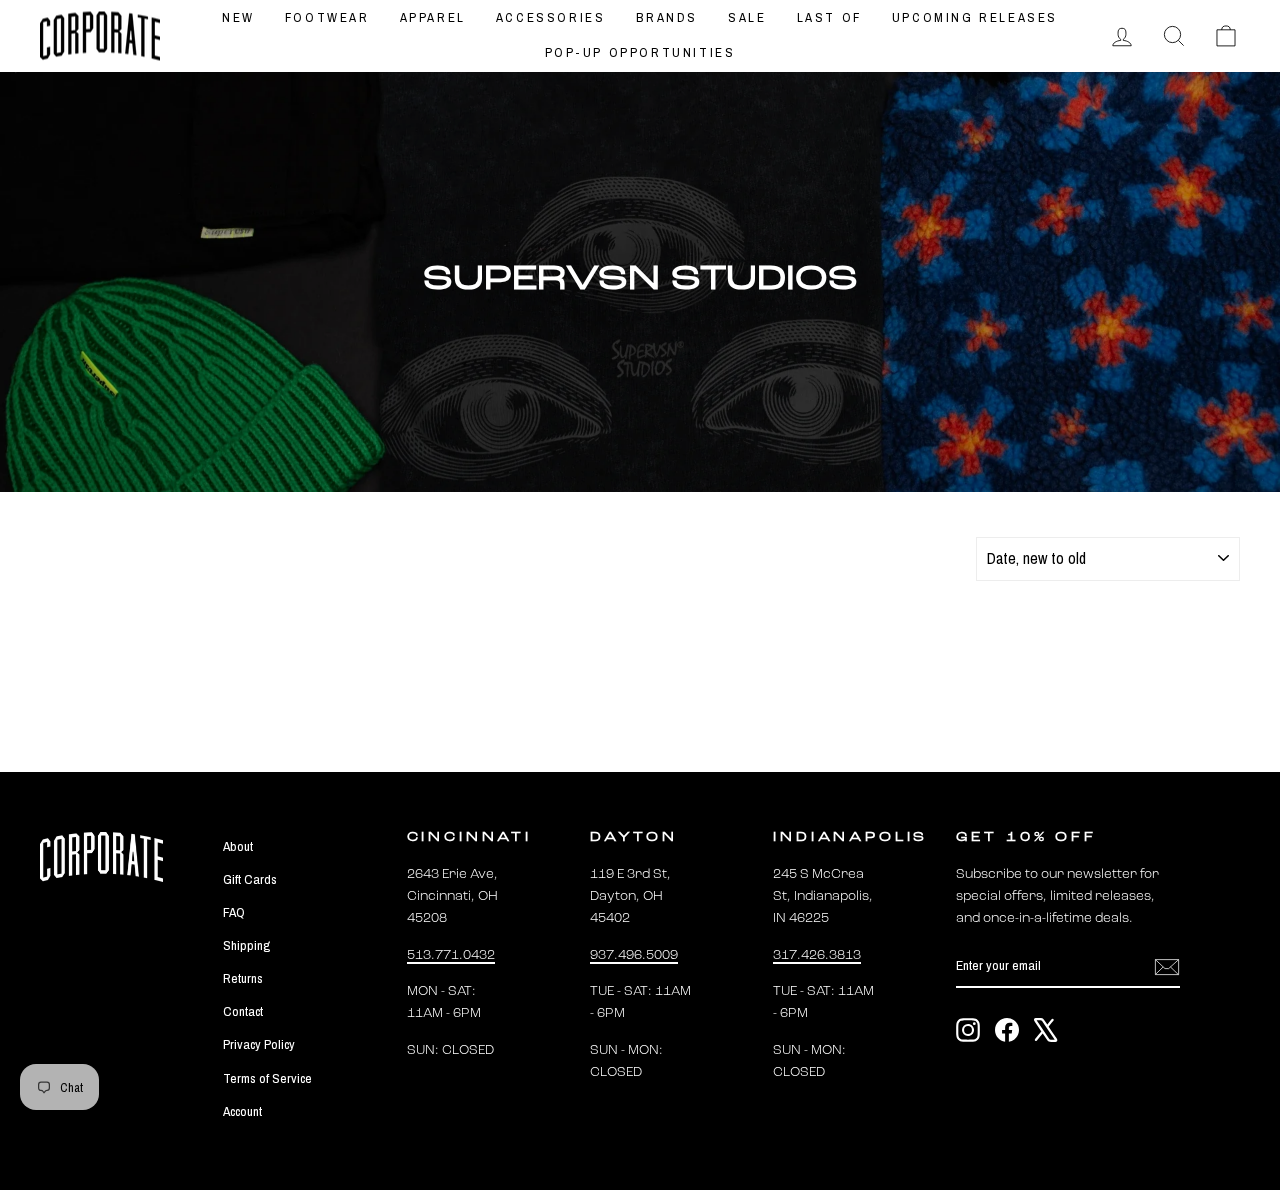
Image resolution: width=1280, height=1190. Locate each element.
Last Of (829, 17)
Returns (243, 978)
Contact (243, 1011)
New (238, 17)
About (238, 846)
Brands (667, 17)
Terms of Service (267, 1078)
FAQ (234, 912)
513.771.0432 (451, 955)
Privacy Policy (259, 1044)
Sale (747, 17)
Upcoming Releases (975, 17)
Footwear (327, 17)
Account (242, 1111)
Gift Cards (250, 879)
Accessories (551, 17)
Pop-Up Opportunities (640, 52)
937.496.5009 (634, 955)
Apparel (433, 17)
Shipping (246, 945)
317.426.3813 (817, 955)
